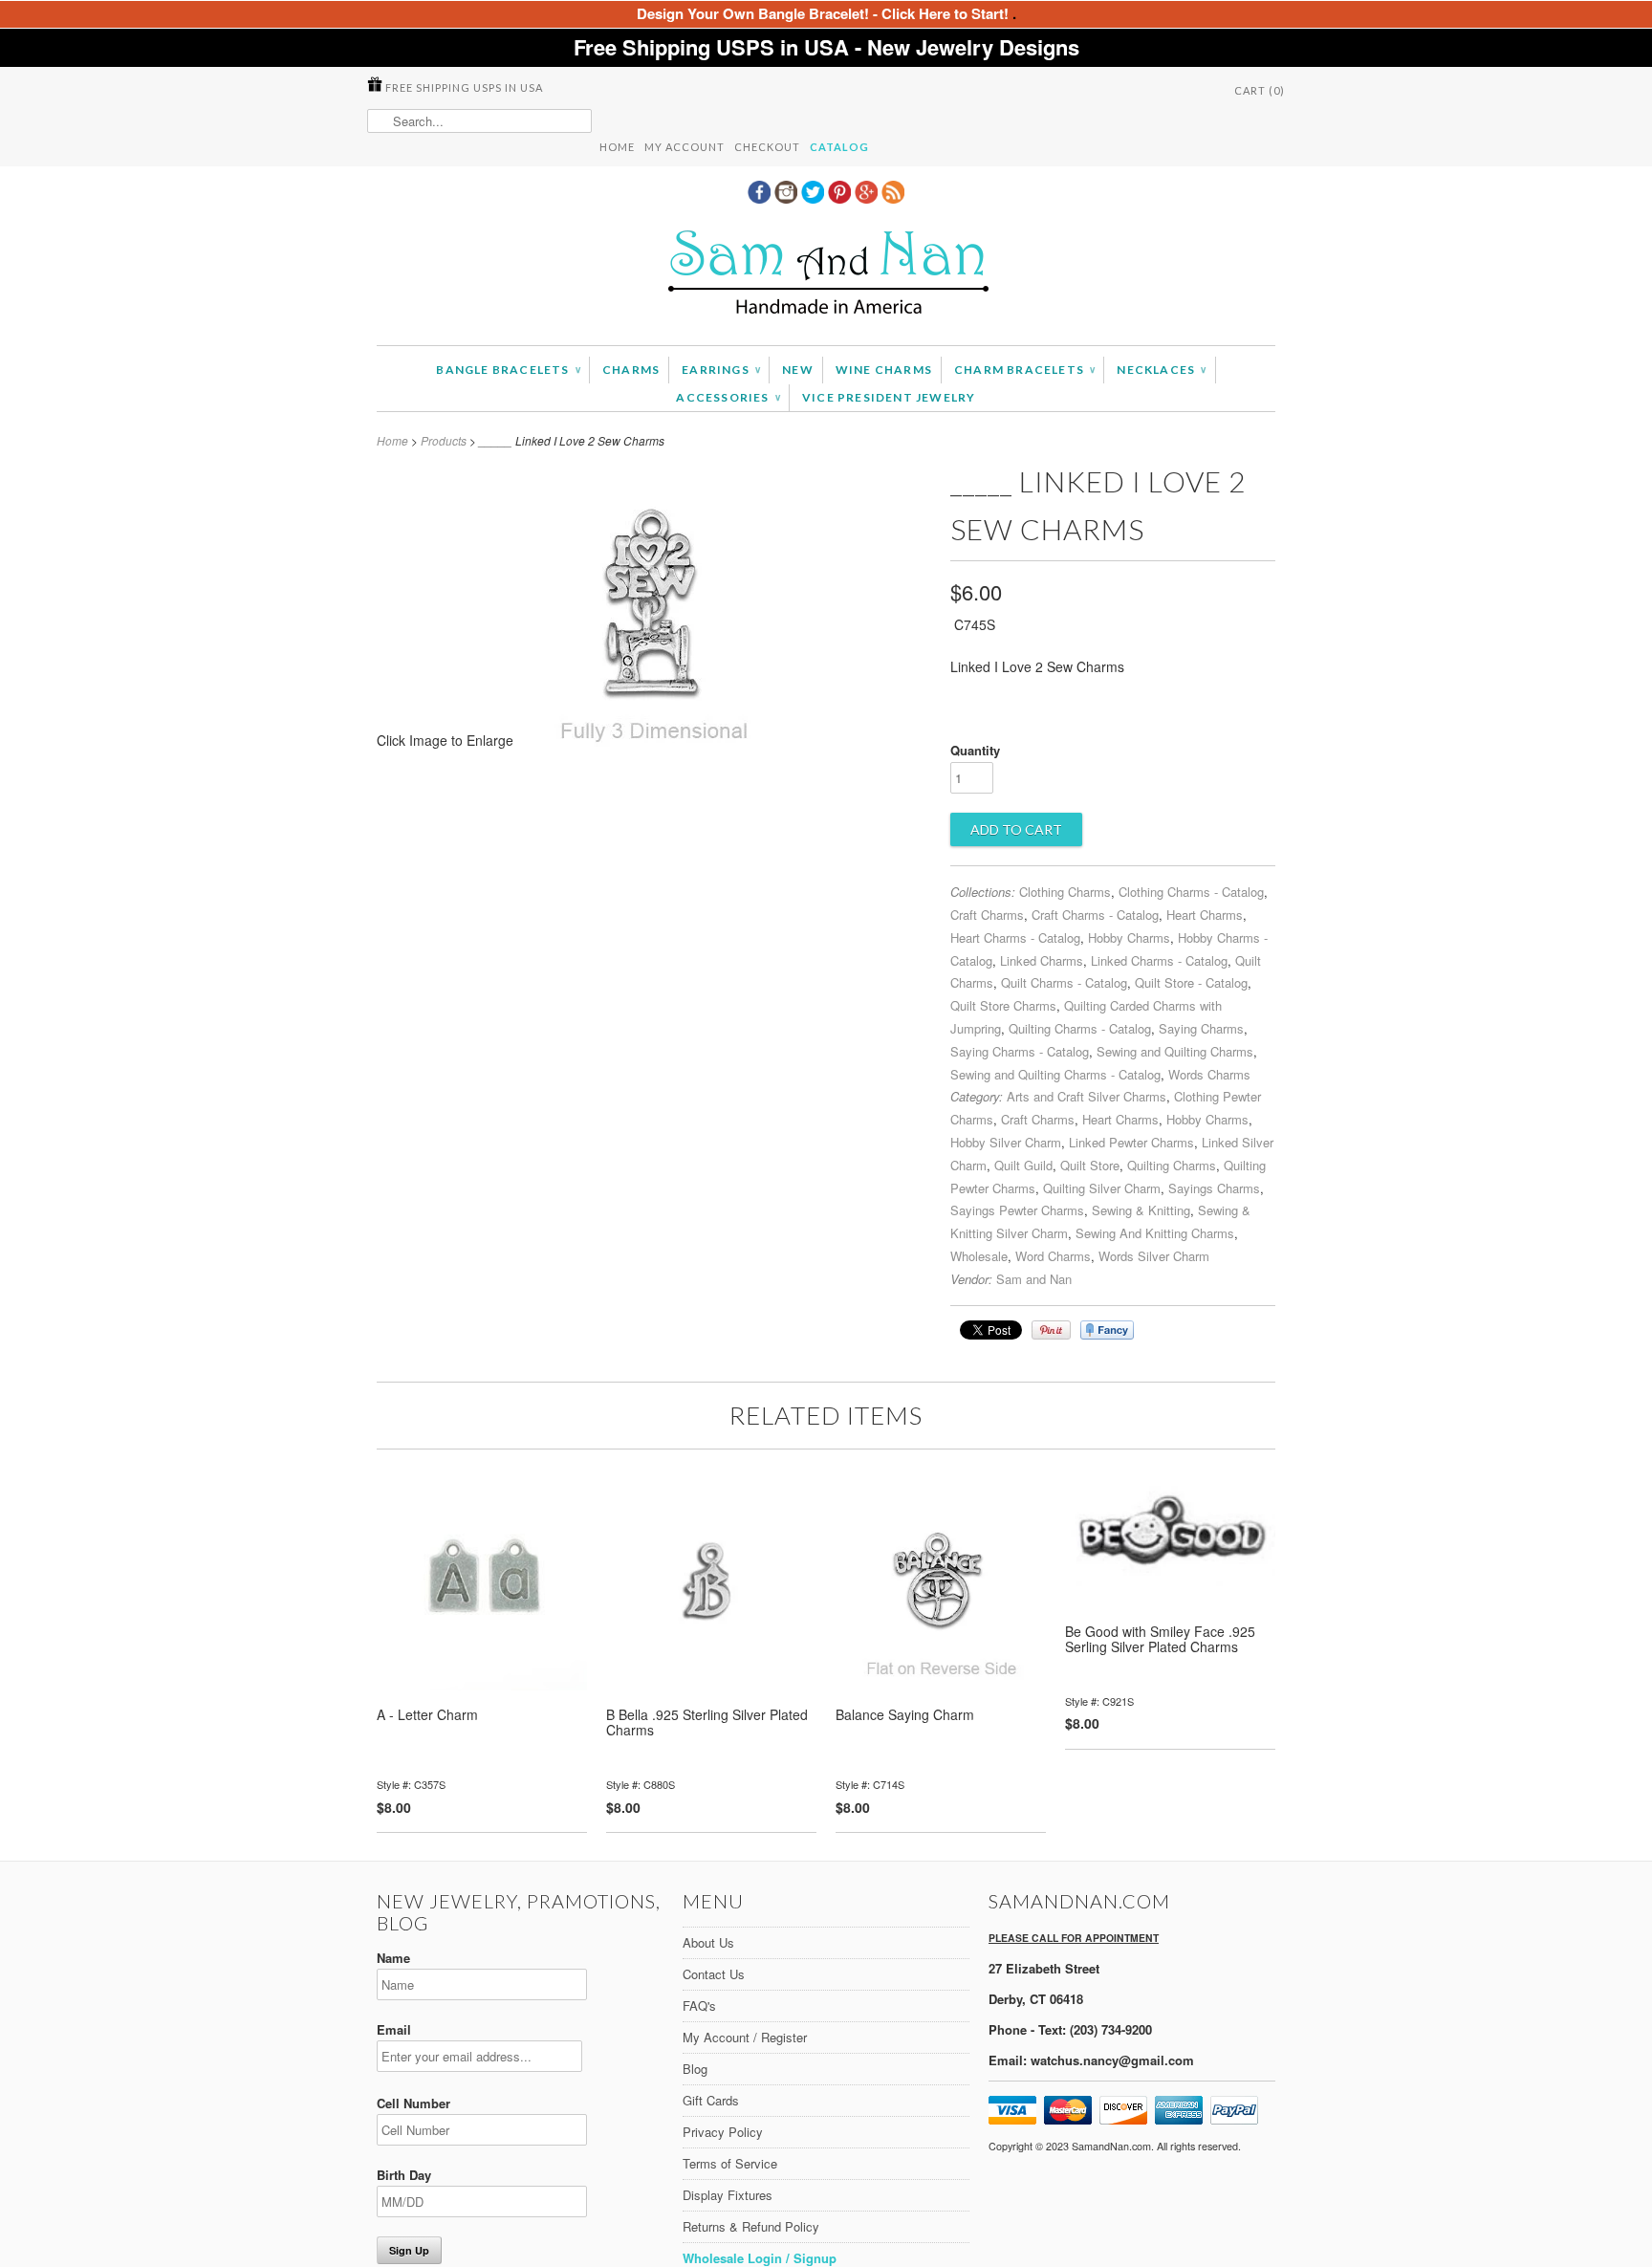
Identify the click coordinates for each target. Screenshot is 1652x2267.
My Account (685, 147)
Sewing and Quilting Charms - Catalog (1055, 1074)
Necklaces (1161, 370)
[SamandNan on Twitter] (815, 198)
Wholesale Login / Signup (760, 2258)
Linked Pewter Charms (1131, 1142)
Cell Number (413, 2103)
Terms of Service (730, 2163)
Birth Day (404, 2175)
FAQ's (699, 2005)
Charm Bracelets (1024, 370)
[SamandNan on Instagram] (788, 198)
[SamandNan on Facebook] (761, 198)
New (798, 370)
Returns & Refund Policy (751, 2226)
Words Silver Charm (1154, 1256)
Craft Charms (987, 915)
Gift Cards (711, 2100)
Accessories (728, 397)
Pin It (1051, 1330)
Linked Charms (1042, 960)
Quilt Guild (1023, 1165)
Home (617, 147)
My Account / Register (745, 2037)
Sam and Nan (1034, 1279)
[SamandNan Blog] (893, 198)
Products (444, 440)
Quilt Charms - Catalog (1064, 982)
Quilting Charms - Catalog (1080, 1028)
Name (393, 1958)
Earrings (721, 370)
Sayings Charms (1214, 1188)
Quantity (975, 750)
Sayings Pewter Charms (1017, 1210)
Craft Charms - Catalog (1095, 915)
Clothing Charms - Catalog (1191, 892)
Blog (695, 2069)
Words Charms (1209, 1074)
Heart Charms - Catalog (1015, 937)
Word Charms (1053, 1256)
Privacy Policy (723, 2132)
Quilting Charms (1172, 1165)
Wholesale (979, 1256)
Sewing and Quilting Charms (1175, 1051)
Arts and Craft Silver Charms (1087, 1096)
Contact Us (714, 1974)
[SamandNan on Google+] (868, 198)
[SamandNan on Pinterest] (841, 198)
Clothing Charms (1065, 892)
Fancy (1107, 1330)
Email (394, 2029)
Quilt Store (1090, 1165)
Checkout (767, 147)
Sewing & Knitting (1141, 1210)
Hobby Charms (1129, 937)
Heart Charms (1205, 915)
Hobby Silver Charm (1006, 1142)
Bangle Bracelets (508, 370)
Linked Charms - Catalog (1159, 960)
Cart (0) (1260, 90)
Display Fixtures (728, 2195)
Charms (631, 370)
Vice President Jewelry (889, 397)
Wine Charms (884, 370)
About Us (708, 1942)
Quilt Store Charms (1003, 1005)
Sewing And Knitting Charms (1155, 1233)
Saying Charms (1201, 1028)
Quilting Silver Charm (1102, 1188)
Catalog (839, 147)
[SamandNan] (826, 275)
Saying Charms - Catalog (1020, 1051)
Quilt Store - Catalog (1191, 982)
